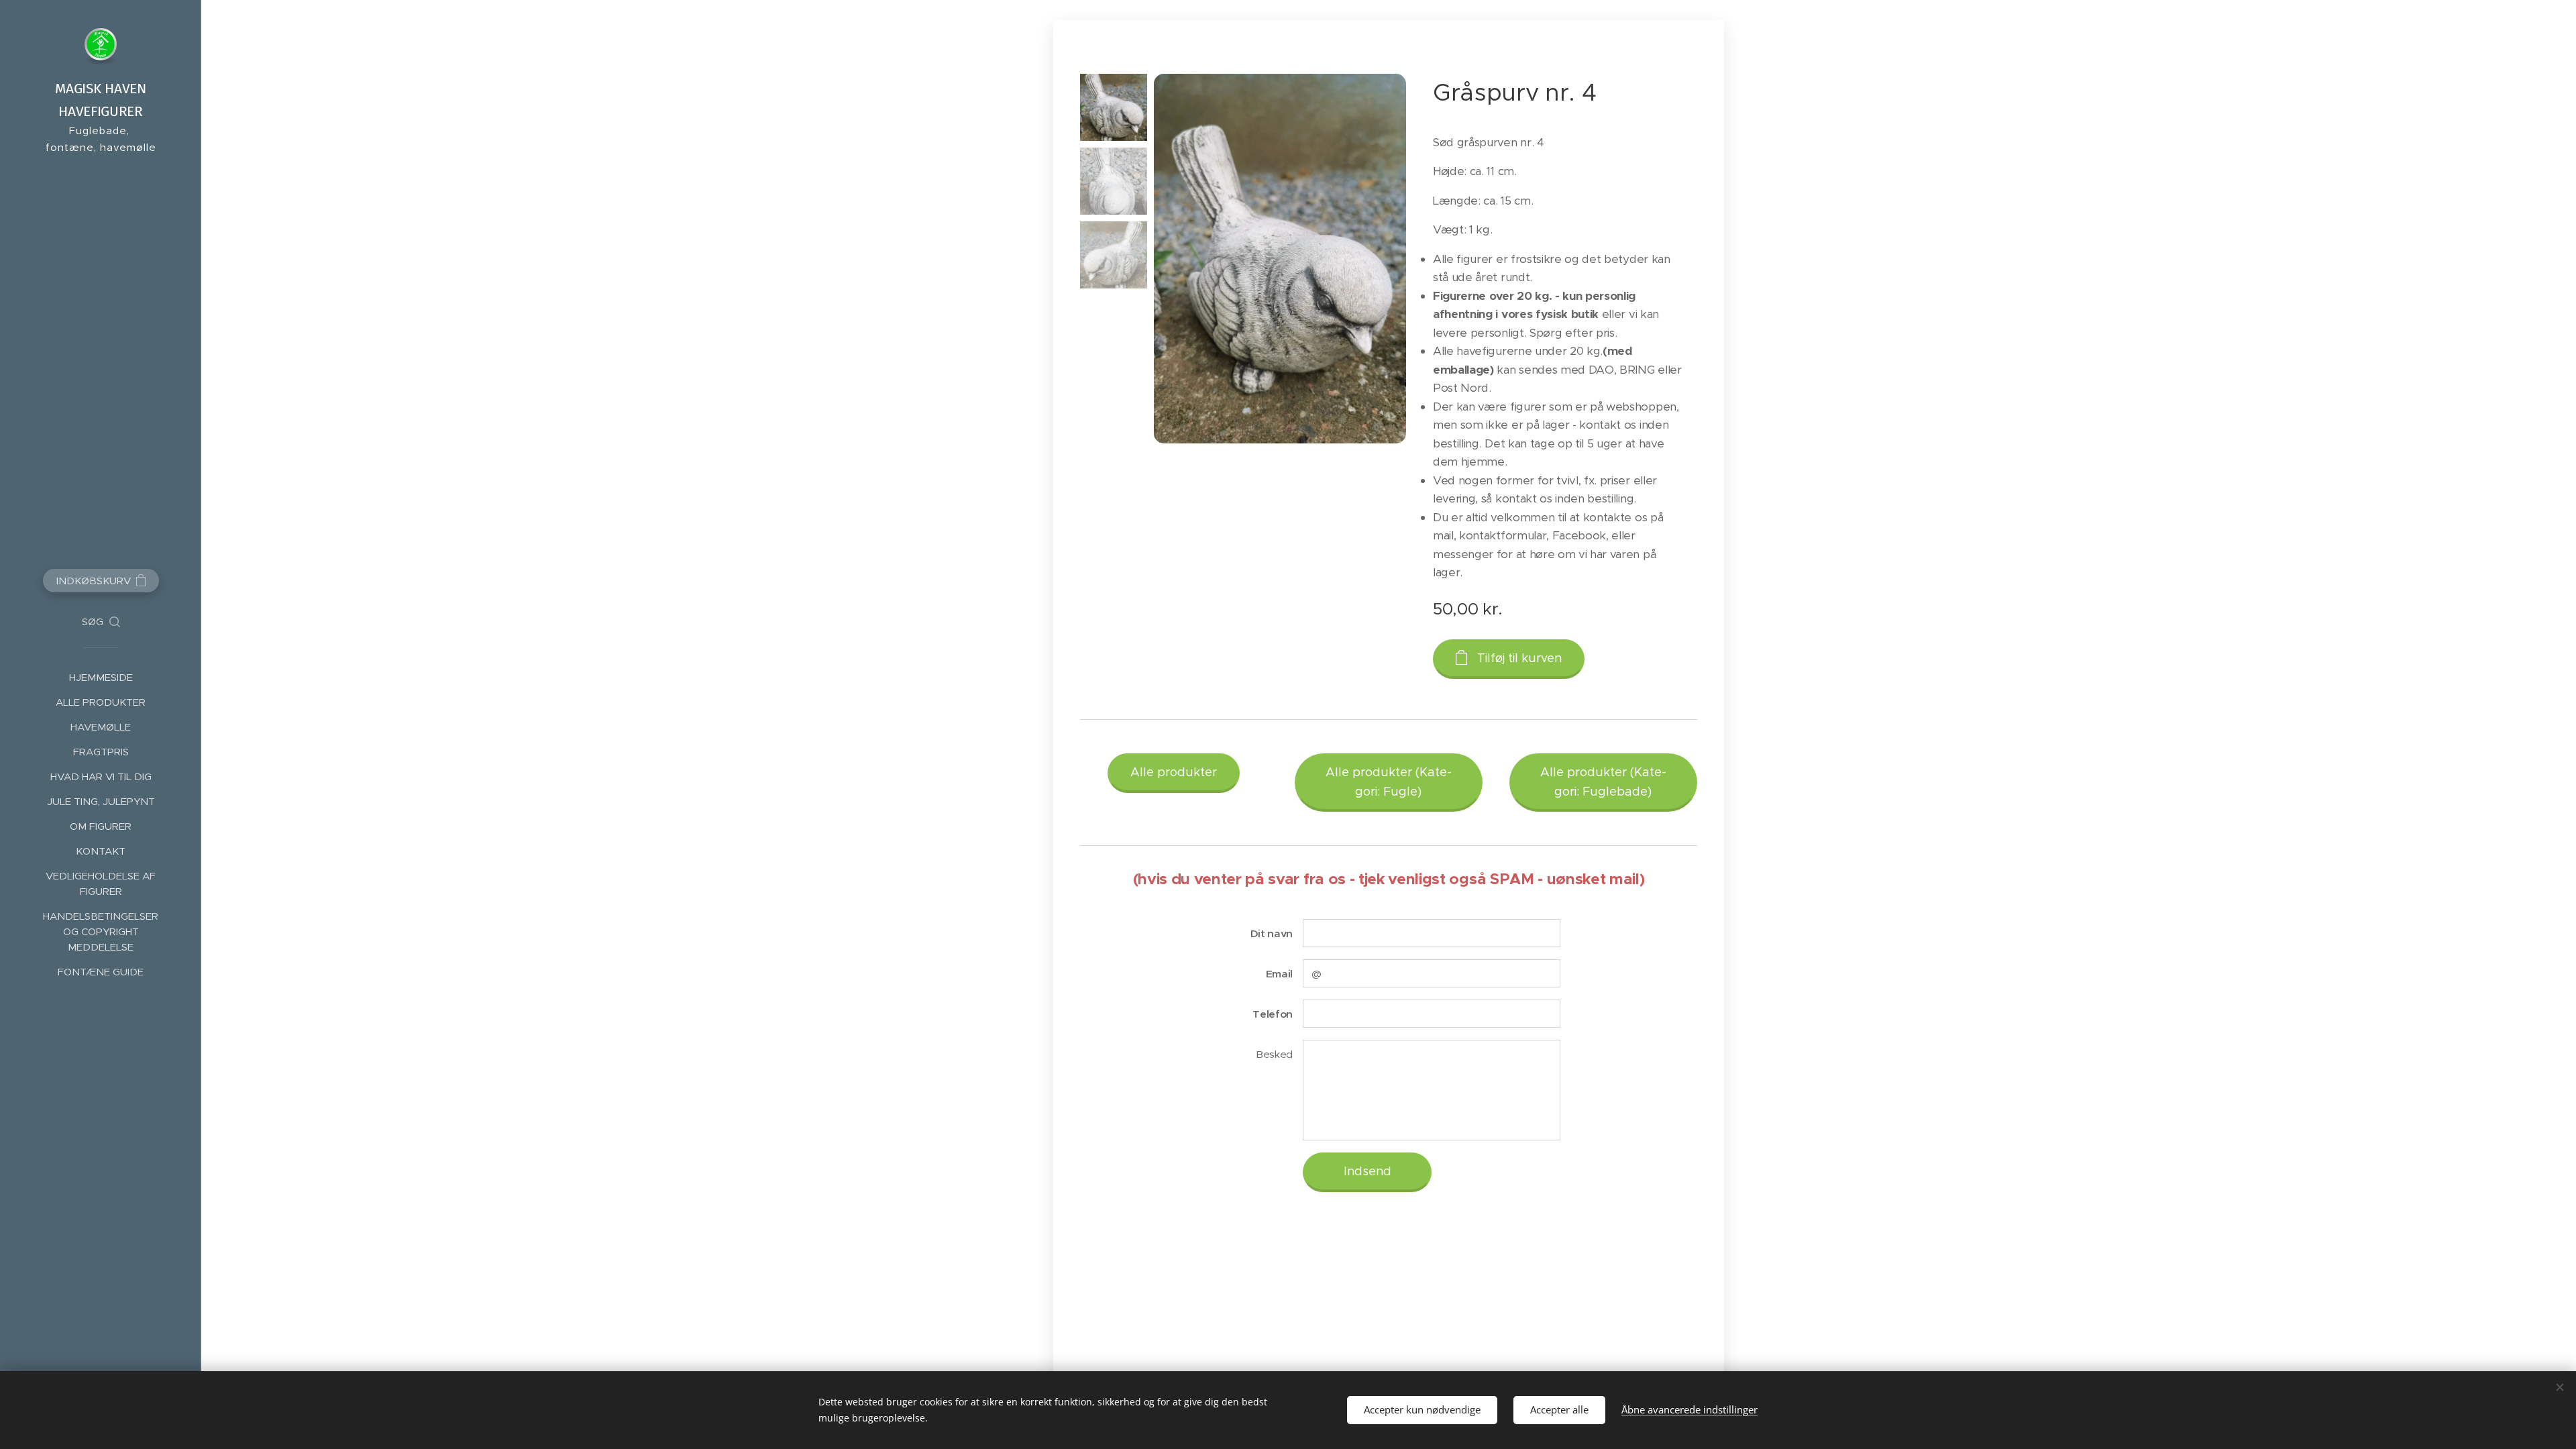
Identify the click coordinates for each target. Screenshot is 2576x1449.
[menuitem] (101, 677)
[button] (101, 622)
